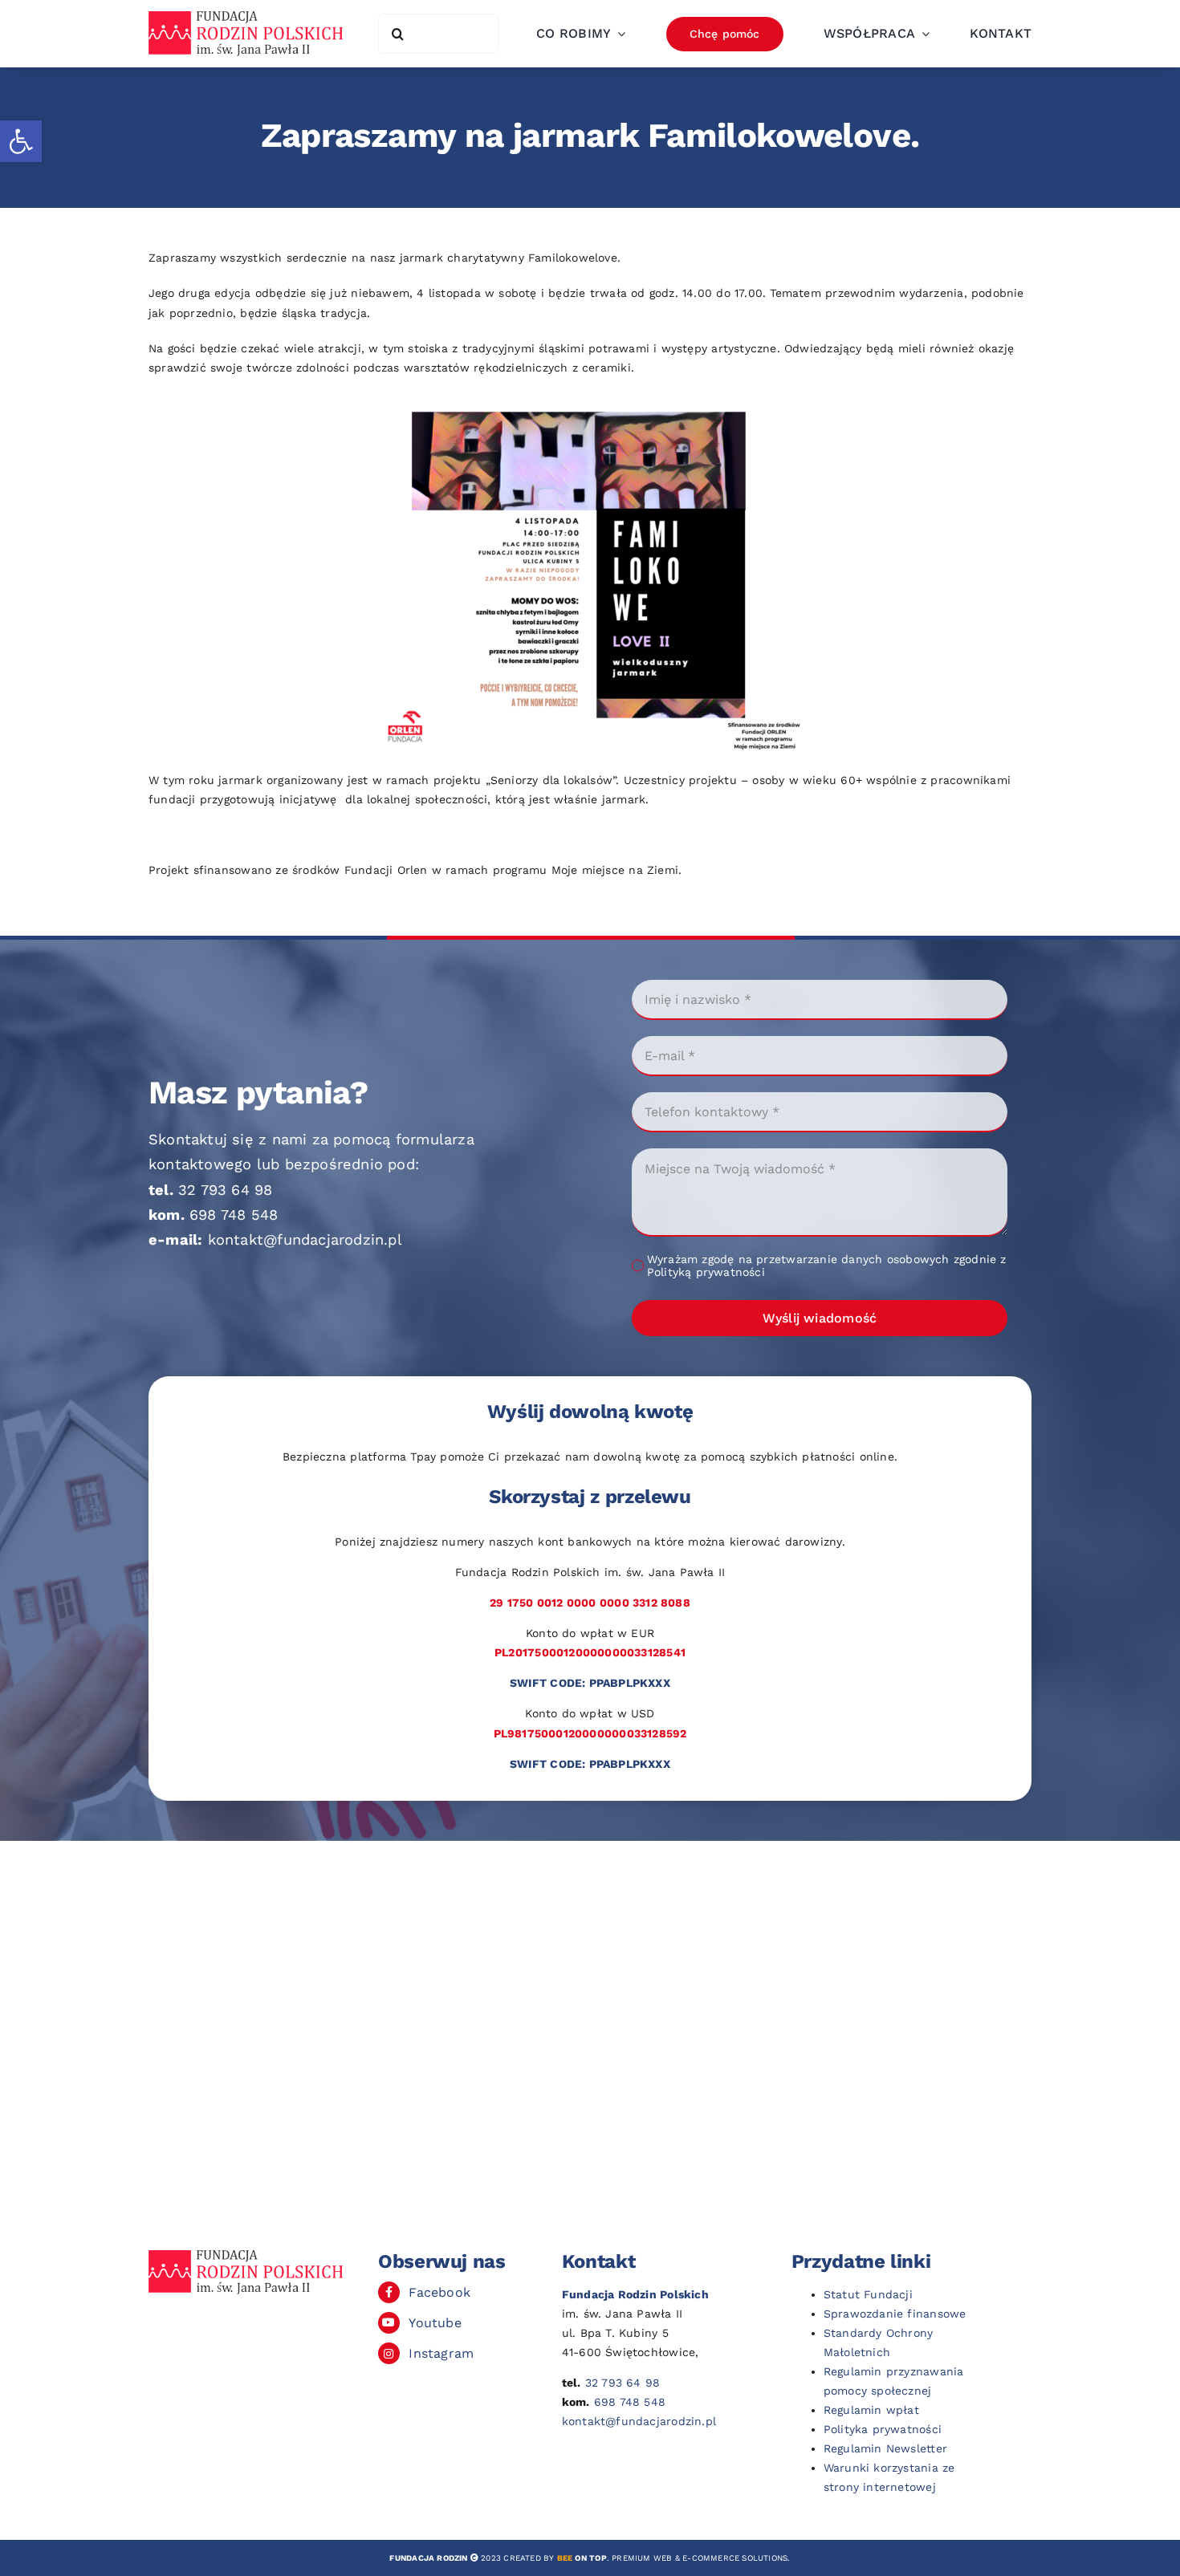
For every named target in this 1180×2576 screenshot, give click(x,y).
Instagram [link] (441, 2353)
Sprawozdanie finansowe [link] (895, 2314)
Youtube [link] (435, 2323)
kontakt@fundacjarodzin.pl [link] (305, 1239)
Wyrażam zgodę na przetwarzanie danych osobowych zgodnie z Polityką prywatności (827, 1266)
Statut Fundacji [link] (868, 2294)
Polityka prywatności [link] (883, 2429)
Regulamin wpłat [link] (871, 2410)
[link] (21, 141)
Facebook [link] (439, 2292)
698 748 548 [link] (234, 1215)
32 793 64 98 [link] (226, 1190)
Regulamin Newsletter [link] (885, 2448)
